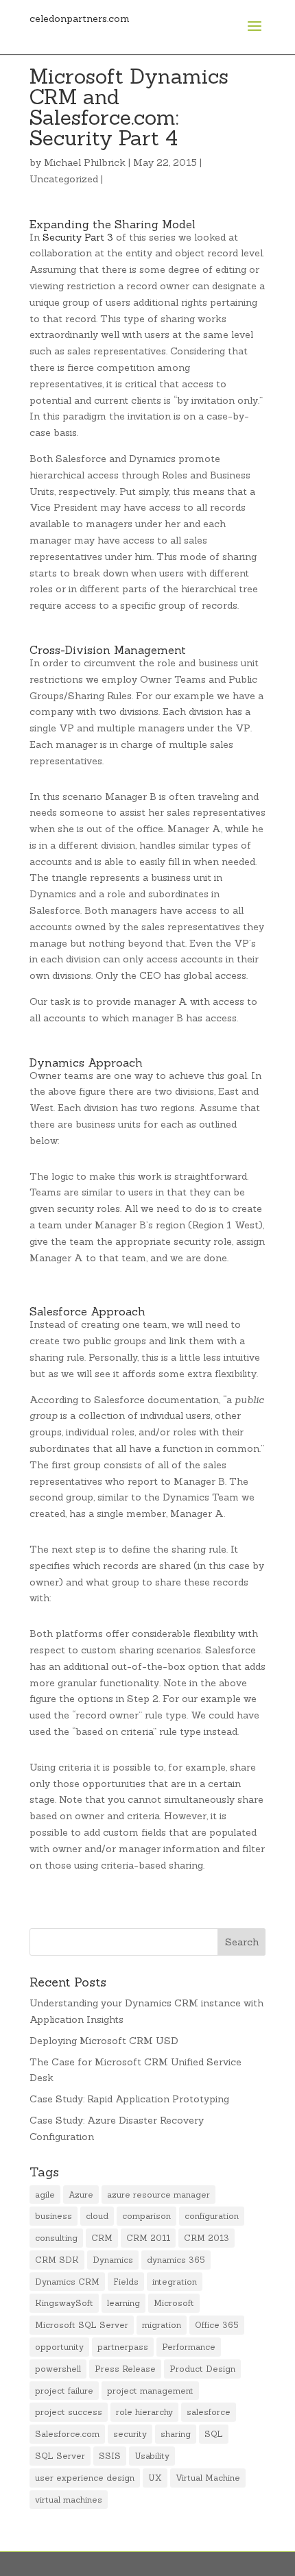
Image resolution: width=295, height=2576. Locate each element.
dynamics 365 (176, 2260)
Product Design (202, 2369)
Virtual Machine (208, 2478)
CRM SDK (57, 2260)
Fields (126, 2282)
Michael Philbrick (85, 162)
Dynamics (113, 2260)
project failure (64, 2391)
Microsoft (174, 2303)
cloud (97, 2216)
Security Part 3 (78, 237)
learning (123, 2303)
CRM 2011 (148, 2238)
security (130, 2434)
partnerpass (123, 2347)
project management (150, 2391)
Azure (81, 2195)
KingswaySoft (64, 2303)
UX (155, 2478)
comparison (146, 2216)
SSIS (110, 2456)
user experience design (85, 2478)
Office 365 (217, 2325)
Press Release (125, 2369)
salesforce (209, 2412)
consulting (56, 2238)
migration (162, 2325)
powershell (58, 2369)
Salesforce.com (67, 2434)
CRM (102, 2238)
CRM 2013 (206, 2238)
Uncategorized (64, 179)
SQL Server (60, 2456)
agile (45, 2195)
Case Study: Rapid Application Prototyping (129, 2099)
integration (175, 2282)
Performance (189, 2347)
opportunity (59, 2347)
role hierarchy (144, 2412)
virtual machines (69, 2500)
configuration (212, 2216)
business (54, 2216)
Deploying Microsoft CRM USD (104, 2041)
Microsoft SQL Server (82, 2325)
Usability (152, 2456)
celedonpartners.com (80, 19)
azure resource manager (158, 2195)
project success (69, 2412)
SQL (214, 2434)
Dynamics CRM (67, 2282)
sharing (176, 2434)
